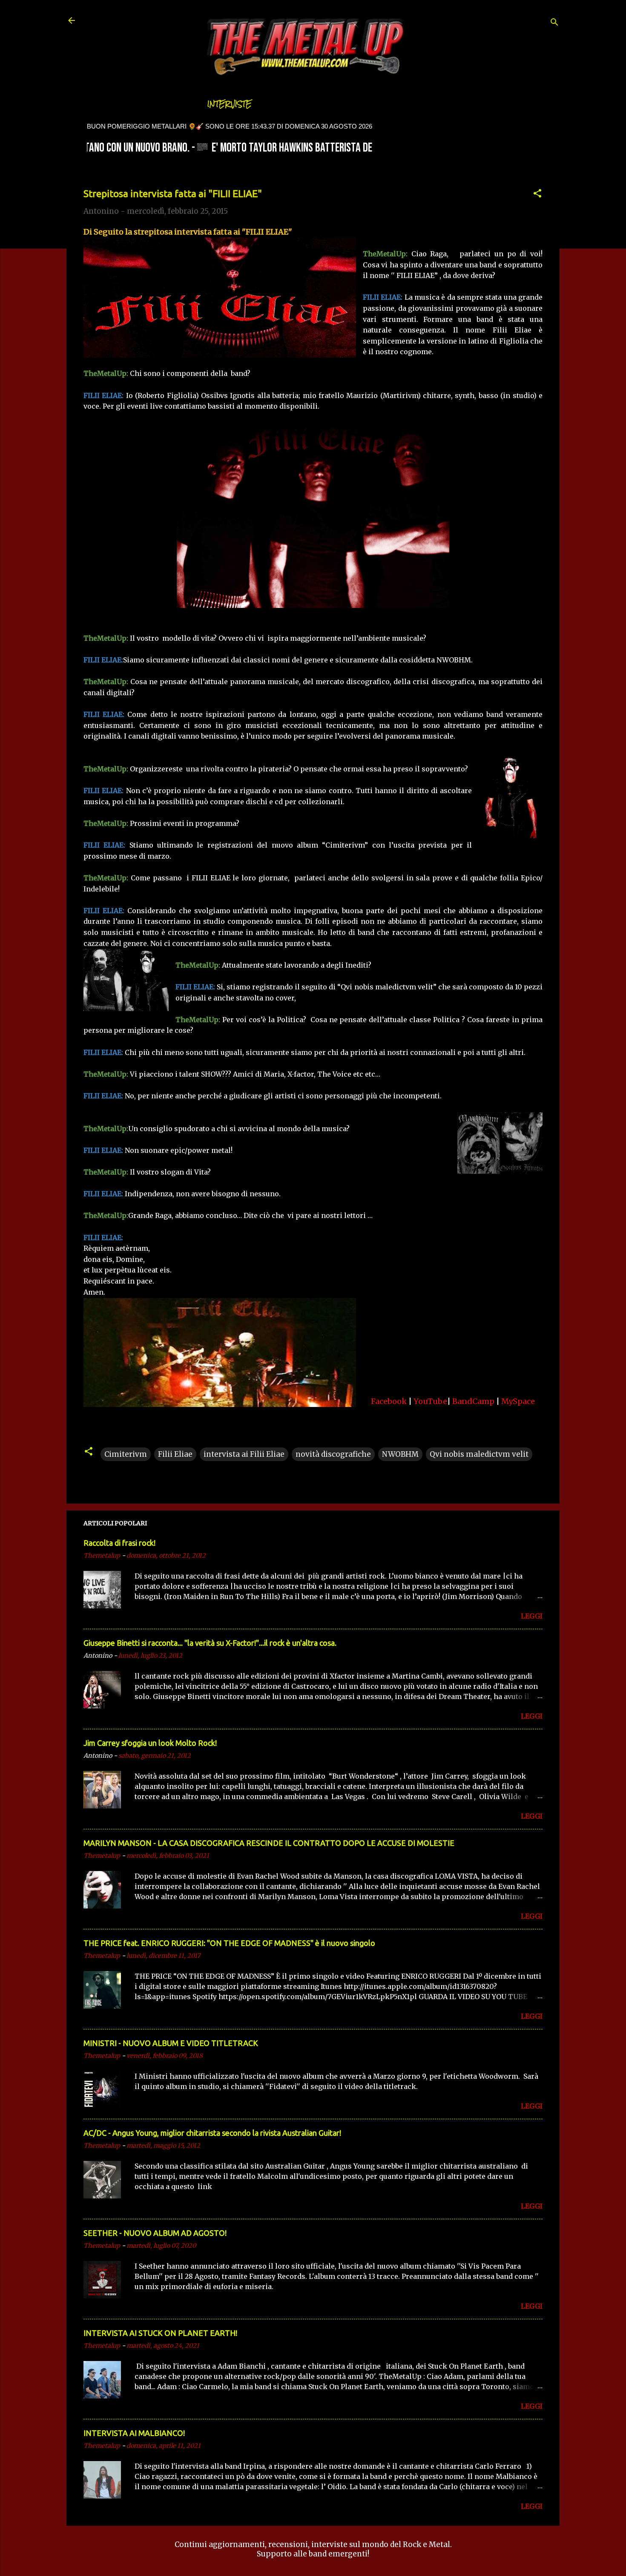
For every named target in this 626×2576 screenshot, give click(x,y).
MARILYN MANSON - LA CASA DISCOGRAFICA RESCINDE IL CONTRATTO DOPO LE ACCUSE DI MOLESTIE (269, 1843)
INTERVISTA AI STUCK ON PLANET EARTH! (160, 2333)
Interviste (230, 104)
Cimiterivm (126, 1454)
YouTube (430, 1401)
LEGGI (532, 1616)
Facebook (389, 1401)
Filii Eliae (175, 1454)
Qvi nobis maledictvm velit (479, 1454)
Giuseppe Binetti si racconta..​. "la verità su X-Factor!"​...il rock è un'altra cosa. (210, 1643)
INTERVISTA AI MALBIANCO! (134, 2433)
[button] (537, 195)
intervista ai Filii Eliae (244, 1454)
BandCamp (473, 1401)
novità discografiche (333, 1454)
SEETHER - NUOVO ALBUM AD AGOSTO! (155, 2233)
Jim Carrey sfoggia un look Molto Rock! (150, 1743)
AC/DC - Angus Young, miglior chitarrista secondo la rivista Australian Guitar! (212, 2133)
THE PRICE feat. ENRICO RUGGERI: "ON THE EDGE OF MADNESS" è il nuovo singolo (229, 1943)
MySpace (518, 1401)
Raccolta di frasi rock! (119, 1543)
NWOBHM (400, 1454)
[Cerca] (554, 23)
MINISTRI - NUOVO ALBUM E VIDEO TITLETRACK (171, 2043)
